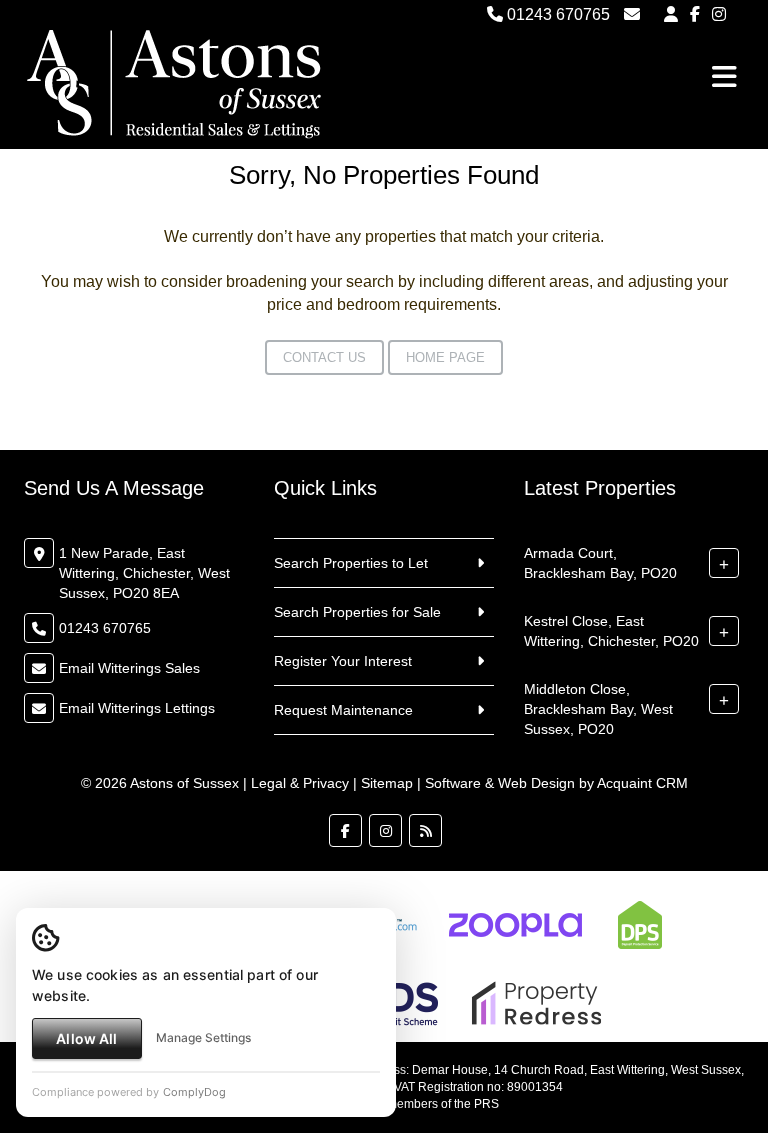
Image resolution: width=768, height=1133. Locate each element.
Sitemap (387, 783)
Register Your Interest (343, 661)
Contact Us (324, 357)
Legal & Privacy (300, 783)
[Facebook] (695, 14)
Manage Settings (203, 1037)
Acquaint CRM (642, 783)
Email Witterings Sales (129, 668)
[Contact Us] (671, 14)
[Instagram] (719, 14)
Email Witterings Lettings (137, 708)
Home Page (445, 357)
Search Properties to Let (351, 563)
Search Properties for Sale (357, 612)
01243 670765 (556, 14)
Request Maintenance (343, 710)
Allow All (86, 1038)
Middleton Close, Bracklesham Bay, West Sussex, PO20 (598, 709)
